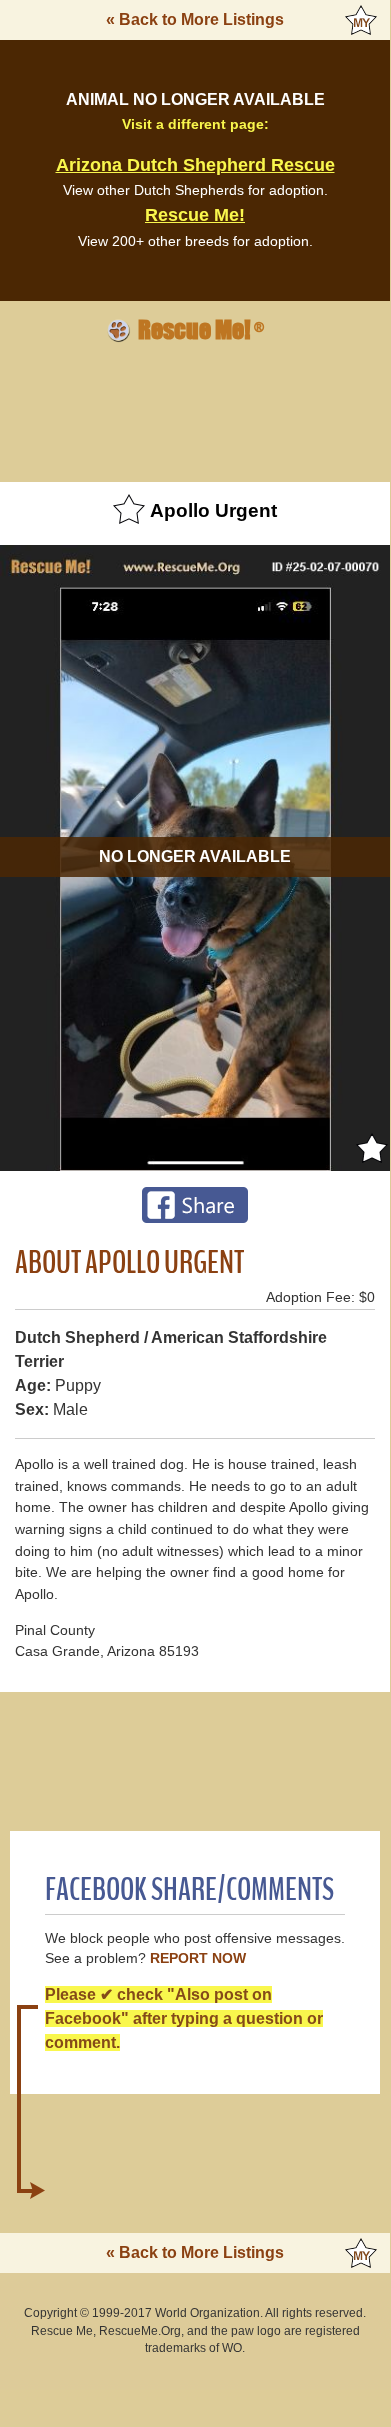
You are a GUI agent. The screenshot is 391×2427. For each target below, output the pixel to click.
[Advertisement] (195, 409)
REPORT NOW (198, 1958)
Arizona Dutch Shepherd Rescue (195, 165)
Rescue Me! (195, 215)
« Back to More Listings (195, 19)
